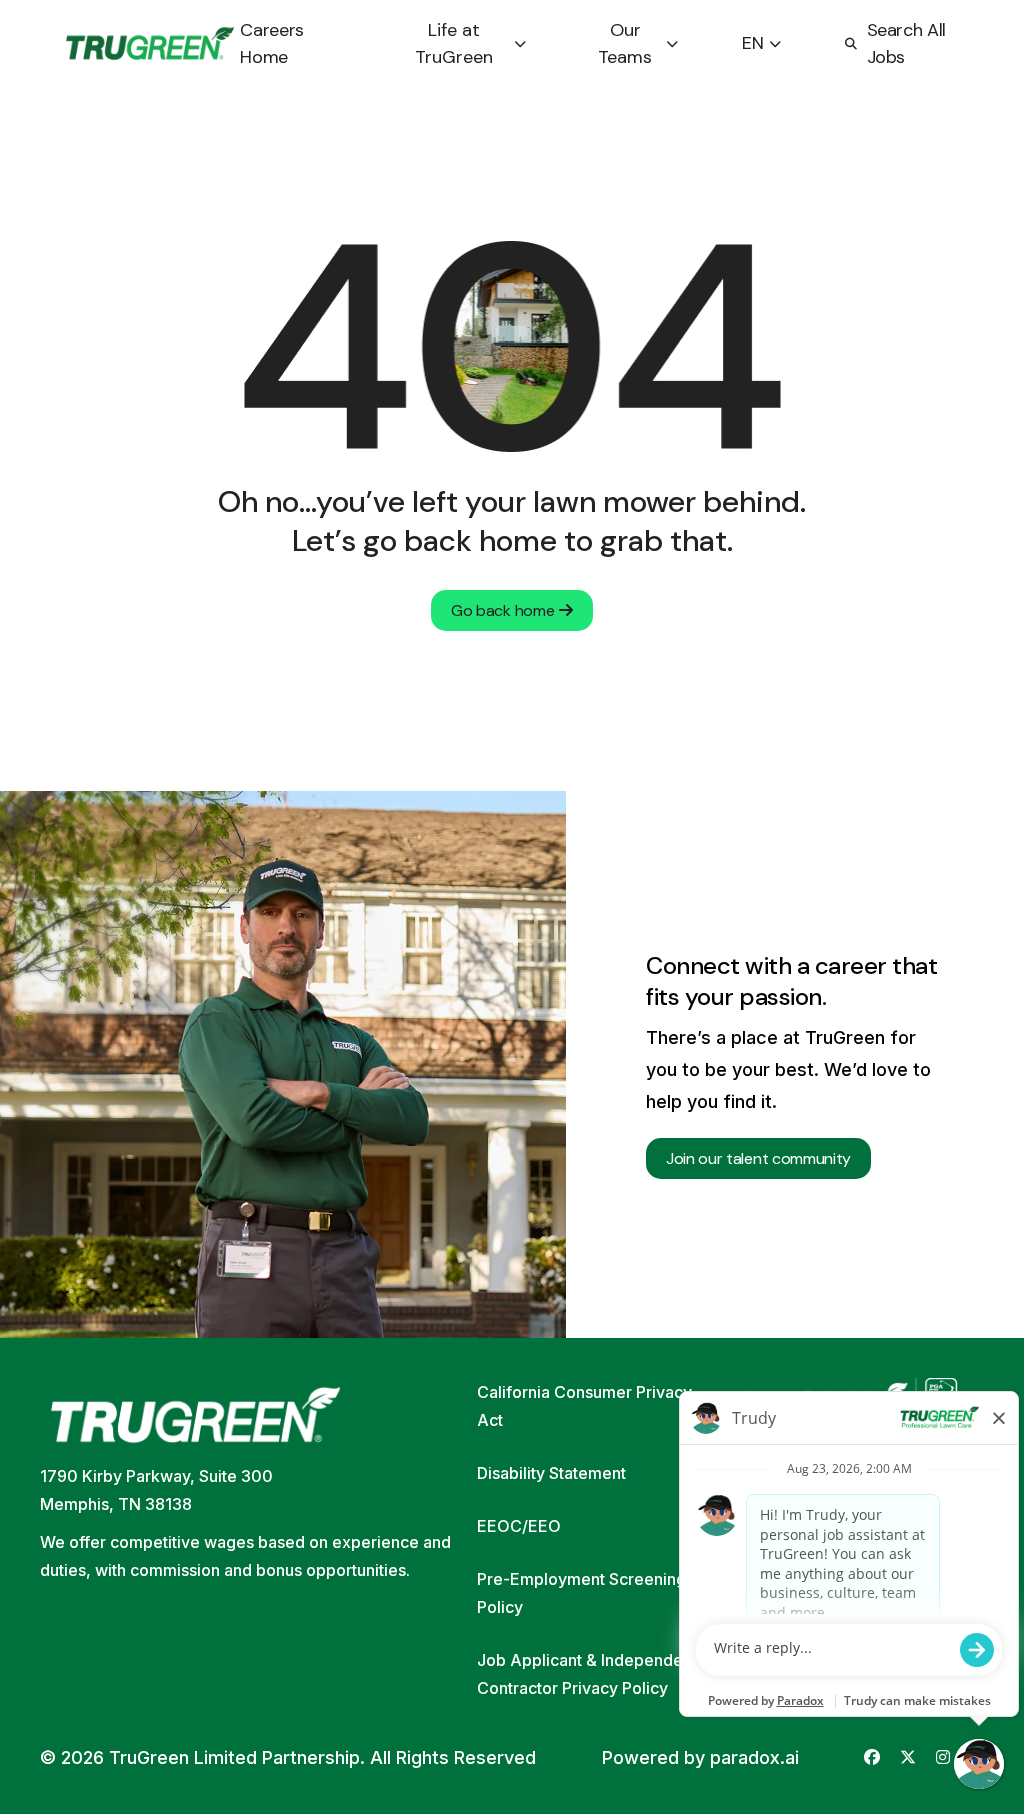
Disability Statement (551, 1473)
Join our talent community (758, 1158)
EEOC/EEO (519, 1526)
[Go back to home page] (150, 44)
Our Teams (625, 43)
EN (753, 43)
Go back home (502, 610)
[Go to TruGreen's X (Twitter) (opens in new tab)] (908, 1757)
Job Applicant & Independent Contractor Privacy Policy (587, 1674)
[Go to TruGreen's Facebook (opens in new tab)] (872, 1757)
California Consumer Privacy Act (584, 1406)
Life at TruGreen (454, 43)
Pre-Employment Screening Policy (581, 1593)
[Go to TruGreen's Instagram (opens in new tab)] (943, 1757)
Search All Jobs (906, 43)
